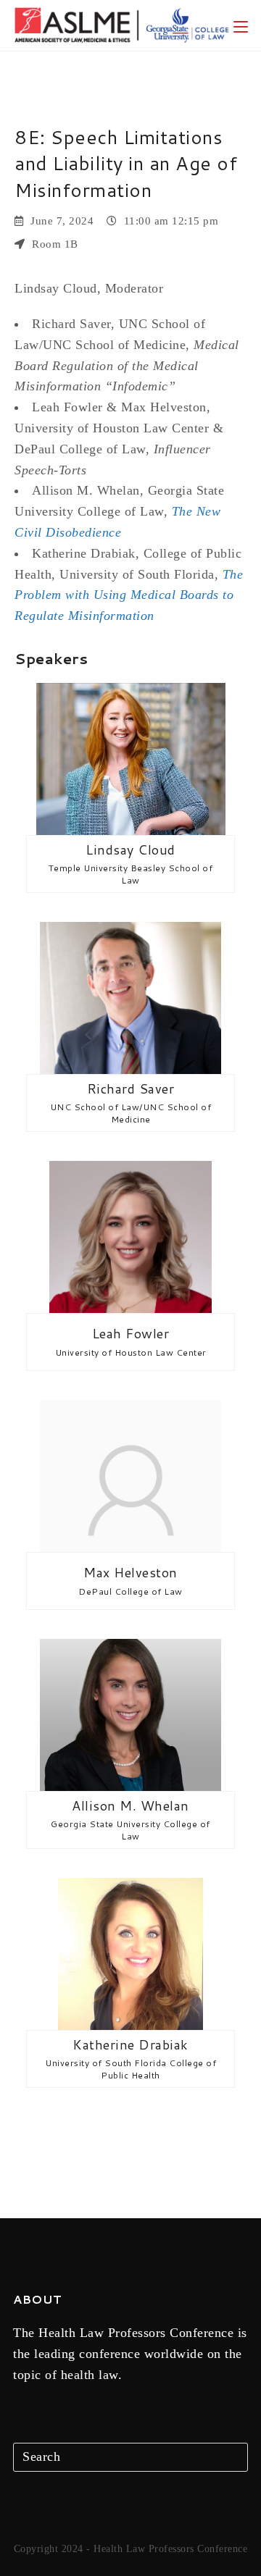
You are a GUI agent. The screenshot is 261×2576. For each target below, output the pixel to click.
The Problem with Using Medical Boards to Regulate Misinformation (129, 595)
